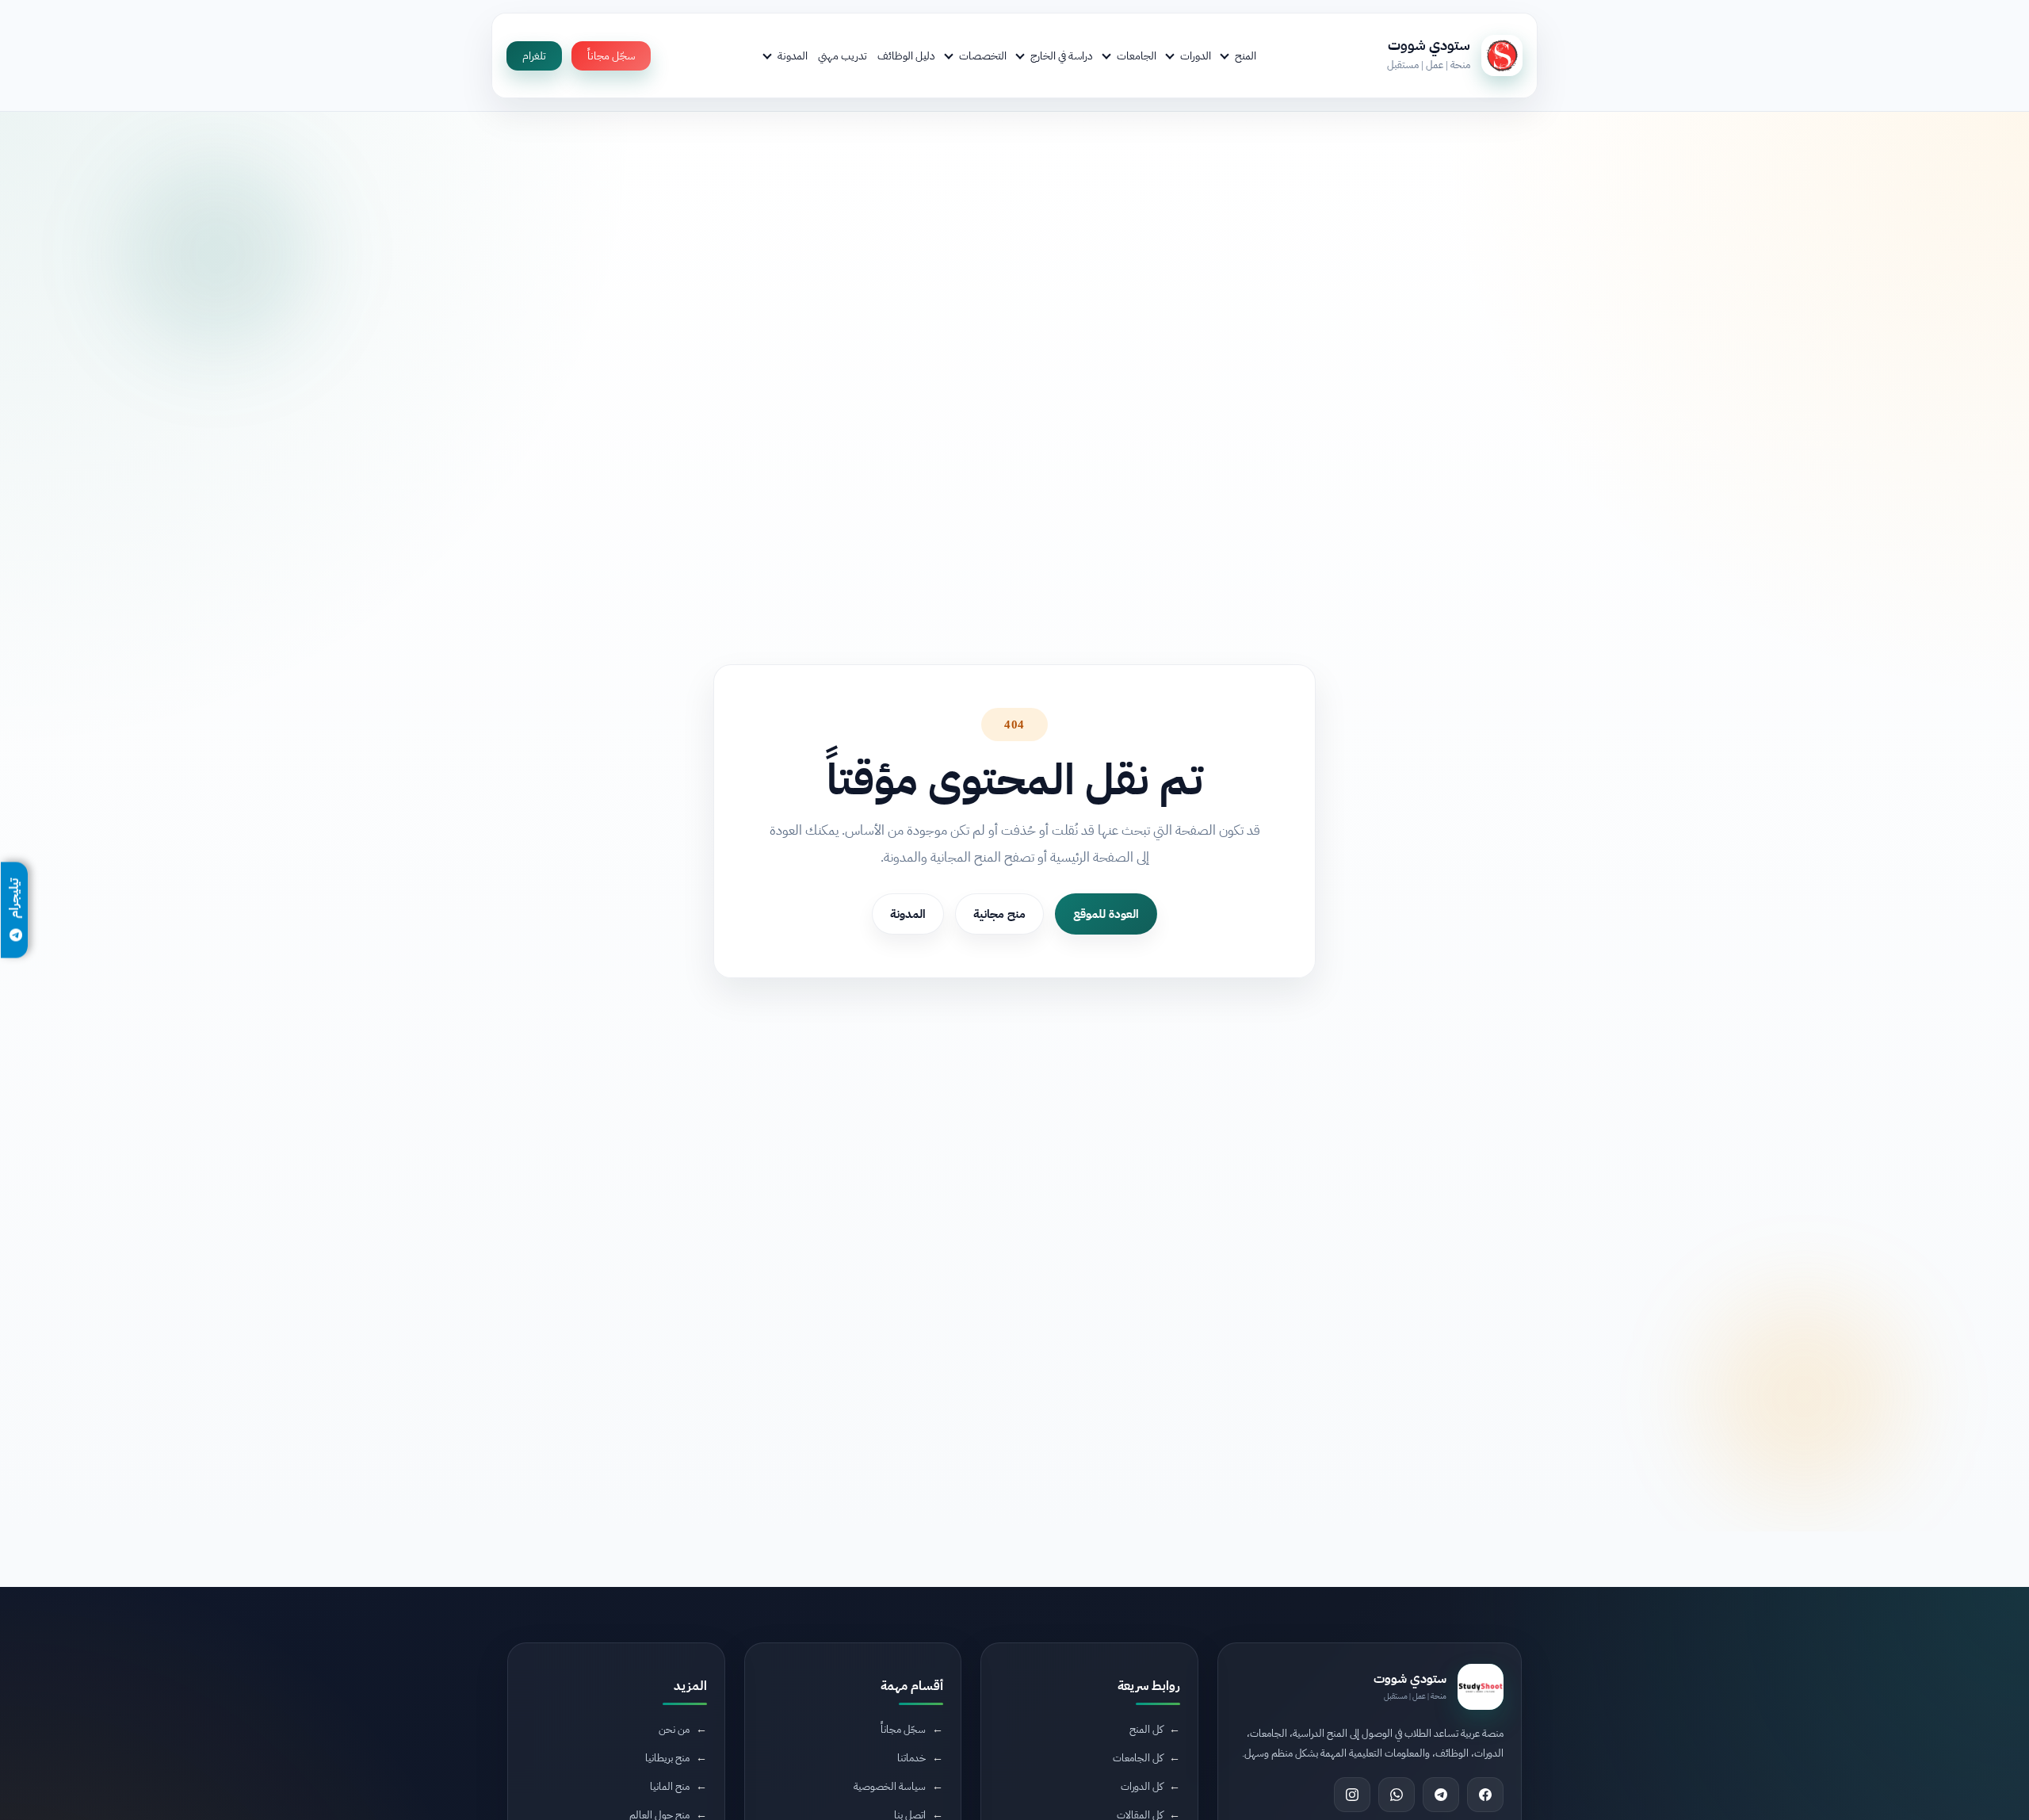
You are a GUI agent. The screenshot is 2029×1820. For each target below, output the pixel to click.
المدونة (793, 55)
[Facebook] (1485, 1795)
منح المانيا (670, 1786)
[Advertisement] (423, 1687)
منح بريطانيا (667, 1757)
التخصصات (983, 55)
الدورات (1196, 55)
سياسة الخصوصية (890, 1786)
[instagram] (1352, 1795)
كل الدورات (1142, 1786)
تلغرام (534, 56)
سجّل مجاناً (611, 56)
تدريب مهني (843, 55)
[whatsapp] (1397, 1795)
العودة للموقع (1106, 914)
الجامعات (1137, 55)
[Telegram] (1441, 1795)
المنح (1246, 55)
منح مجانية (999, 914)
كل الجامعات (1138, 1757)
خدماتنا (911, 1757)
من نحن (674, 1728)
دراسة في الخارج (1062, 55)
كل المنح (1146, 1728)
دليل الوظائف (906, 55)
